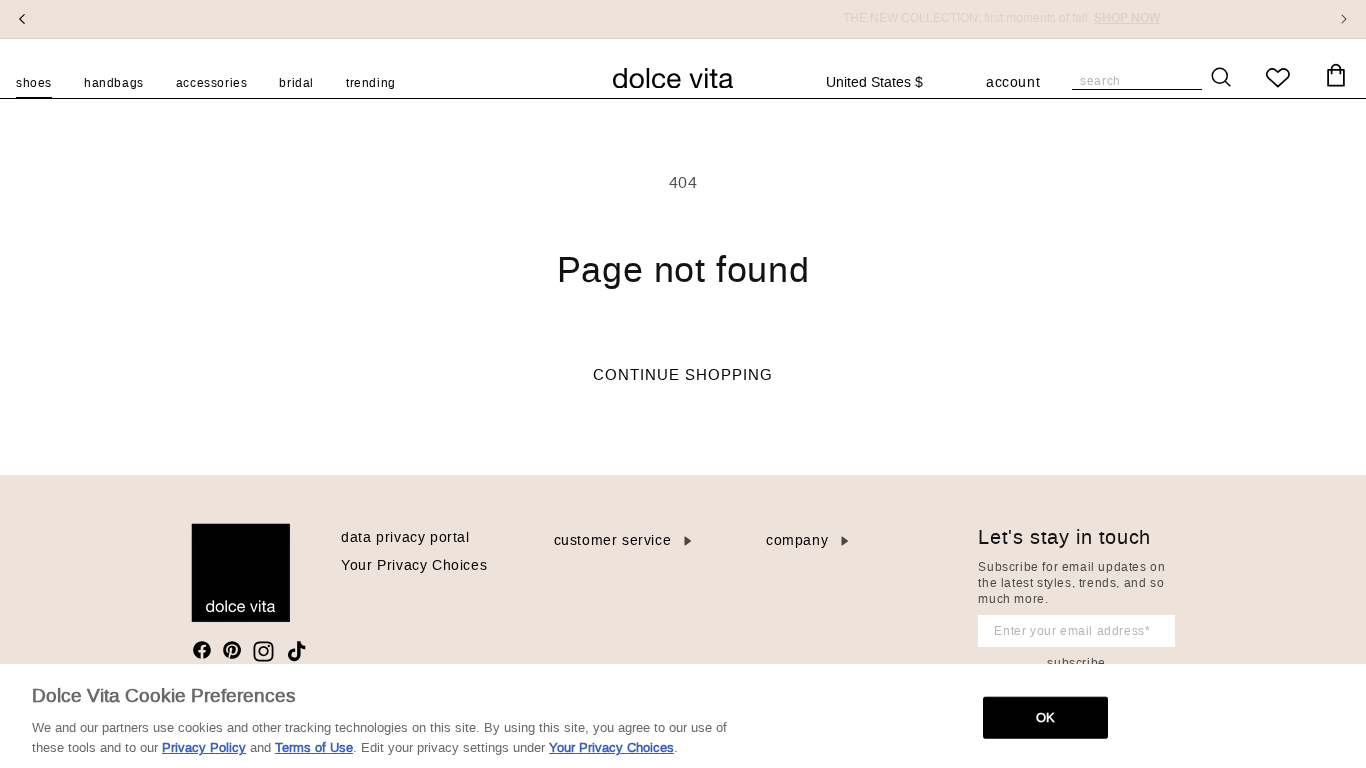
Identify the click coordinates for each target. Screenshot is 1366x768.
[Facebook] (202, 650)
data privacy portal (405, 537)
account (1013, 84)
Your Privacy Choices (414, 565)
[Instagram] (263, 651)
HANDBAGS (114, 83)
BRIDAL (296, 83)
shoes (34, 83)
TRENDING (371, 83)
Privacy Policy (204, 747)
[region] (683, 716)
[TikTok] (296, 651)
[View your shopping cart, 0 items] (1336, 76)
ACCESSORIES (212, 83)
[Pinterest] (232, 650)
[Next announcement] (1344, 19)
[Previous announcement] (22, 19)
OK (1045, 717)
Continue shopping (683, 375)
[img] (202, 650)
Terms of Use (314, 747)
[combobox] (884, 83)
